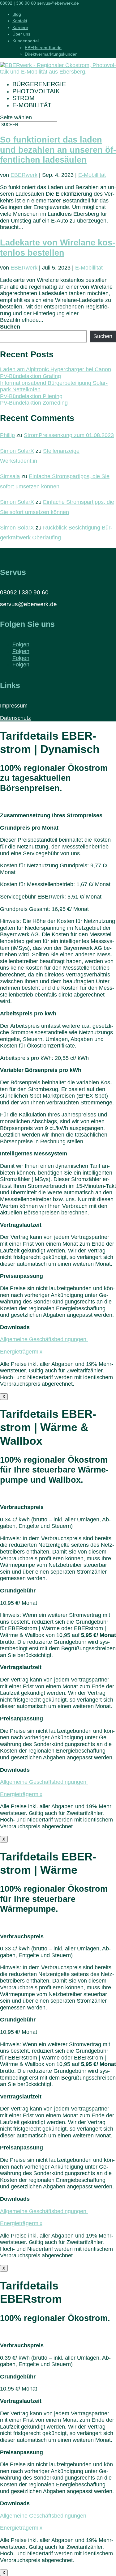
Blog (17, 14)
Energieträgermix (21, 1352)
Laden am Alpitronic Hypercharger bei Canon (56, 369)
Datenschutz (15, 718)
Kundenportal (26, 41)
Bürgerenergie (39, 84)
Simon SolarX (17, 451)
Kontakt (20, 21)
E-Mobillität (92, 175)
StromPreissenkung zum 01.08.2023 (69, 435)
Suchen (10, 327)
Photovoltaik (36, 91)
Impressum (14, 706)
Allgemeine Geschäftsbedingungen (44, 1339)
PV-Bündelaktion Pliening (31, 396)
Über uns (21, 34)
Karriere (20, 28)
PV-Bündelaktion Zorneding (34, 403)
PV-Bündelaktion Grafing (30, 376)
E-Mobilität (32, 105)
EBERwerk (24, 175)
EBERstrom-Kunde (43, 48)
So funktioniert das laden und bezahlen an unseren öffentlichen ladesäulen (58, 150)
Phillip (7, 435)
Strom (24, 98)
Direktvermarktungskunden (51, 54)
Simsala (10, 476)
